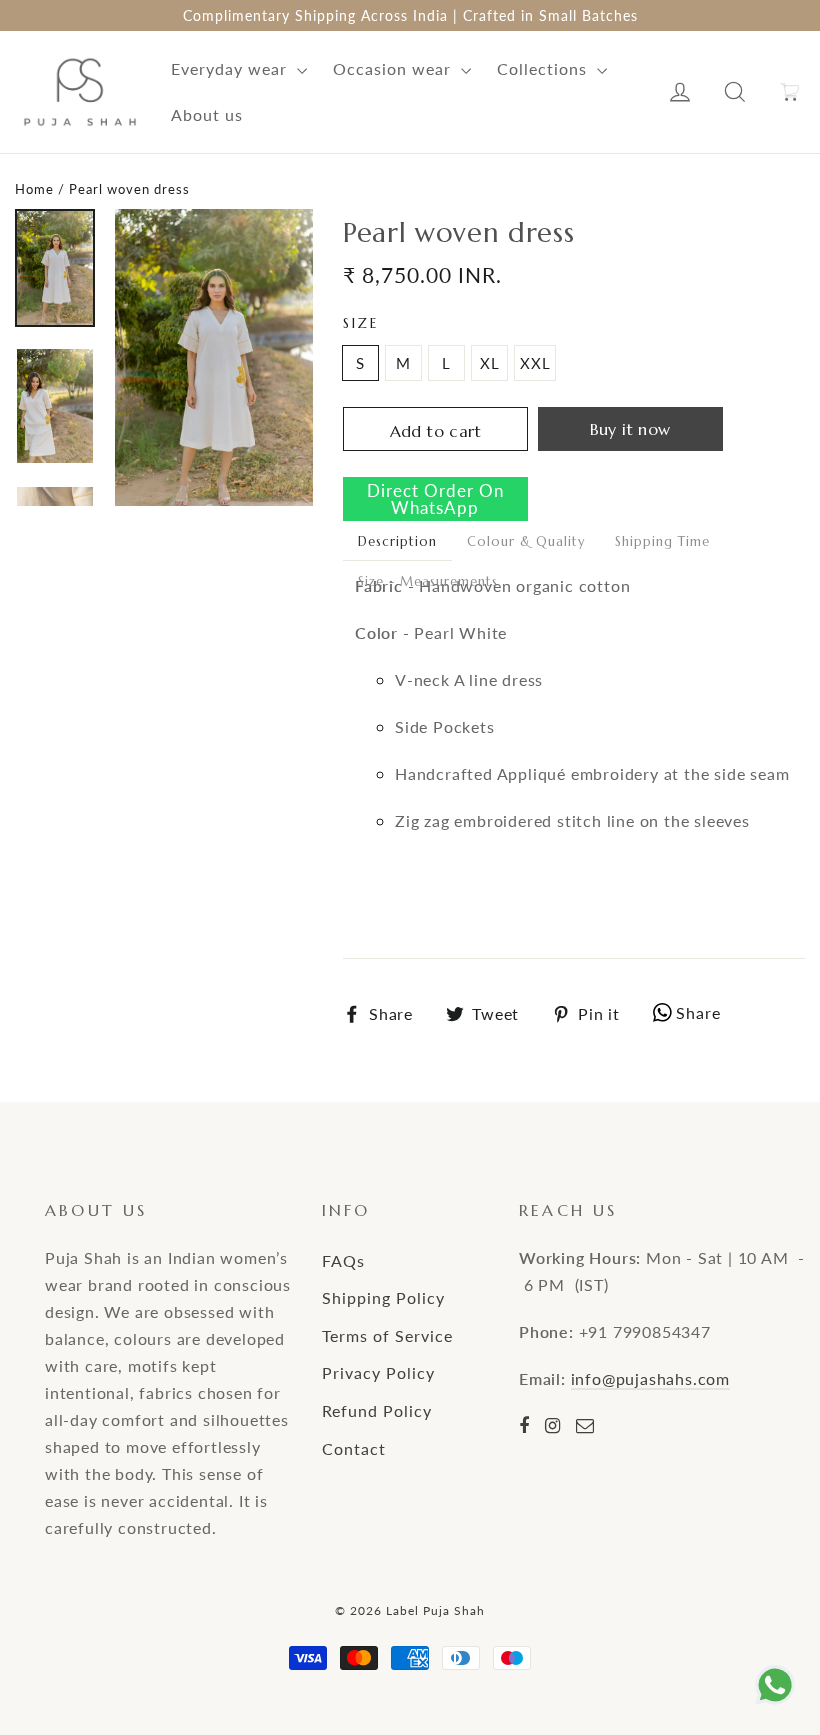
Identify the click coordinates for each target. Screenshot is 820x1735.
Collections (544, 68)
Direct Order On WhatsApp (435, 499)
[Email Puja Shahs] (585, 1425)
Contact (354, 1448)
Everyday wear (231, 68)
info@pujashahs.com (650, 1378)
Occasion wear (394, 68)
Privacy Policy (378, 1372)
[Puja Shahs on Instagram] (553, 1425)
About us (207, 114)
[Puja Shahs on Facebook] (524, 1425)
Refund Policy (377, 1410)
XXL (535, 363)
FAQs (343, 1260)
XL (490, 363)
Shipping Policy (383, 1297)
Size (361, 323)
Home (34, 189)
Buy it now (630, 429)
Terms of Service (387, 1335)
